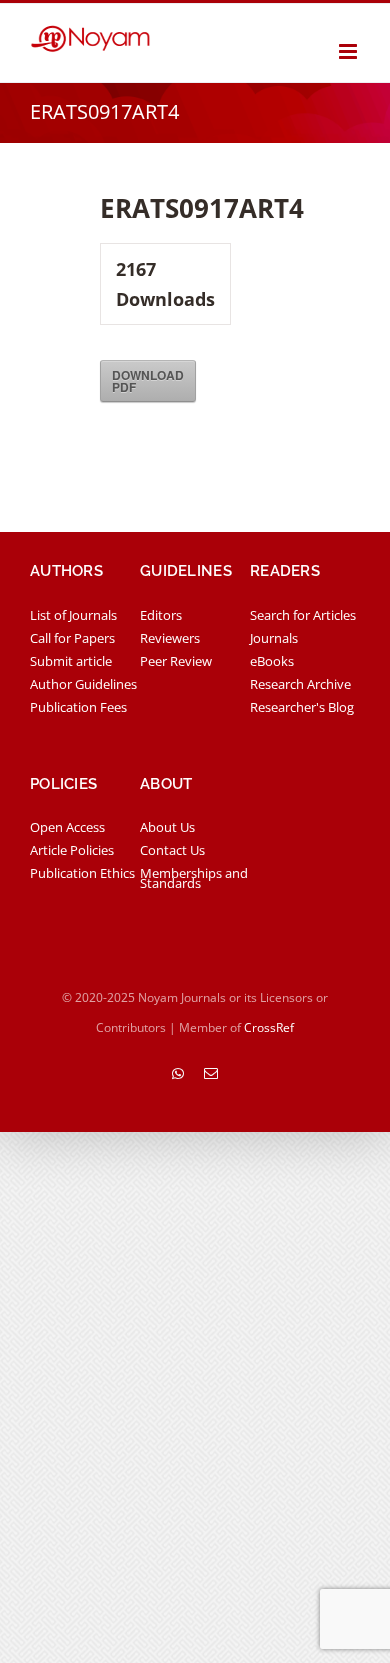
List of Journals (73, 615)
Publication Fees (78, 707)
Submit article (71, 661)
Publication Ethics (82, 873)
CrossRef (269, 1027)
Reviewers (170, 638)
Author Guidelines (83, 684)
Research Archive (300, 684)
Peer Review (176, 661)
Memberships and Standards (194, 878)
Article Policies (72, 850)
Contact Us (172, 850)
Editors (161, 615)
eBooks (272, 661)
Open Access (67, 827)
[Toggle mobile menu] (349, 51)
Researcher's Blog (302, 707)
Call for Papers (72, 638)
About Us (167, 827)
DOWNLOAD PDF (148, 381)
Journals (274, 638)
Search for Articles (303, 615)
